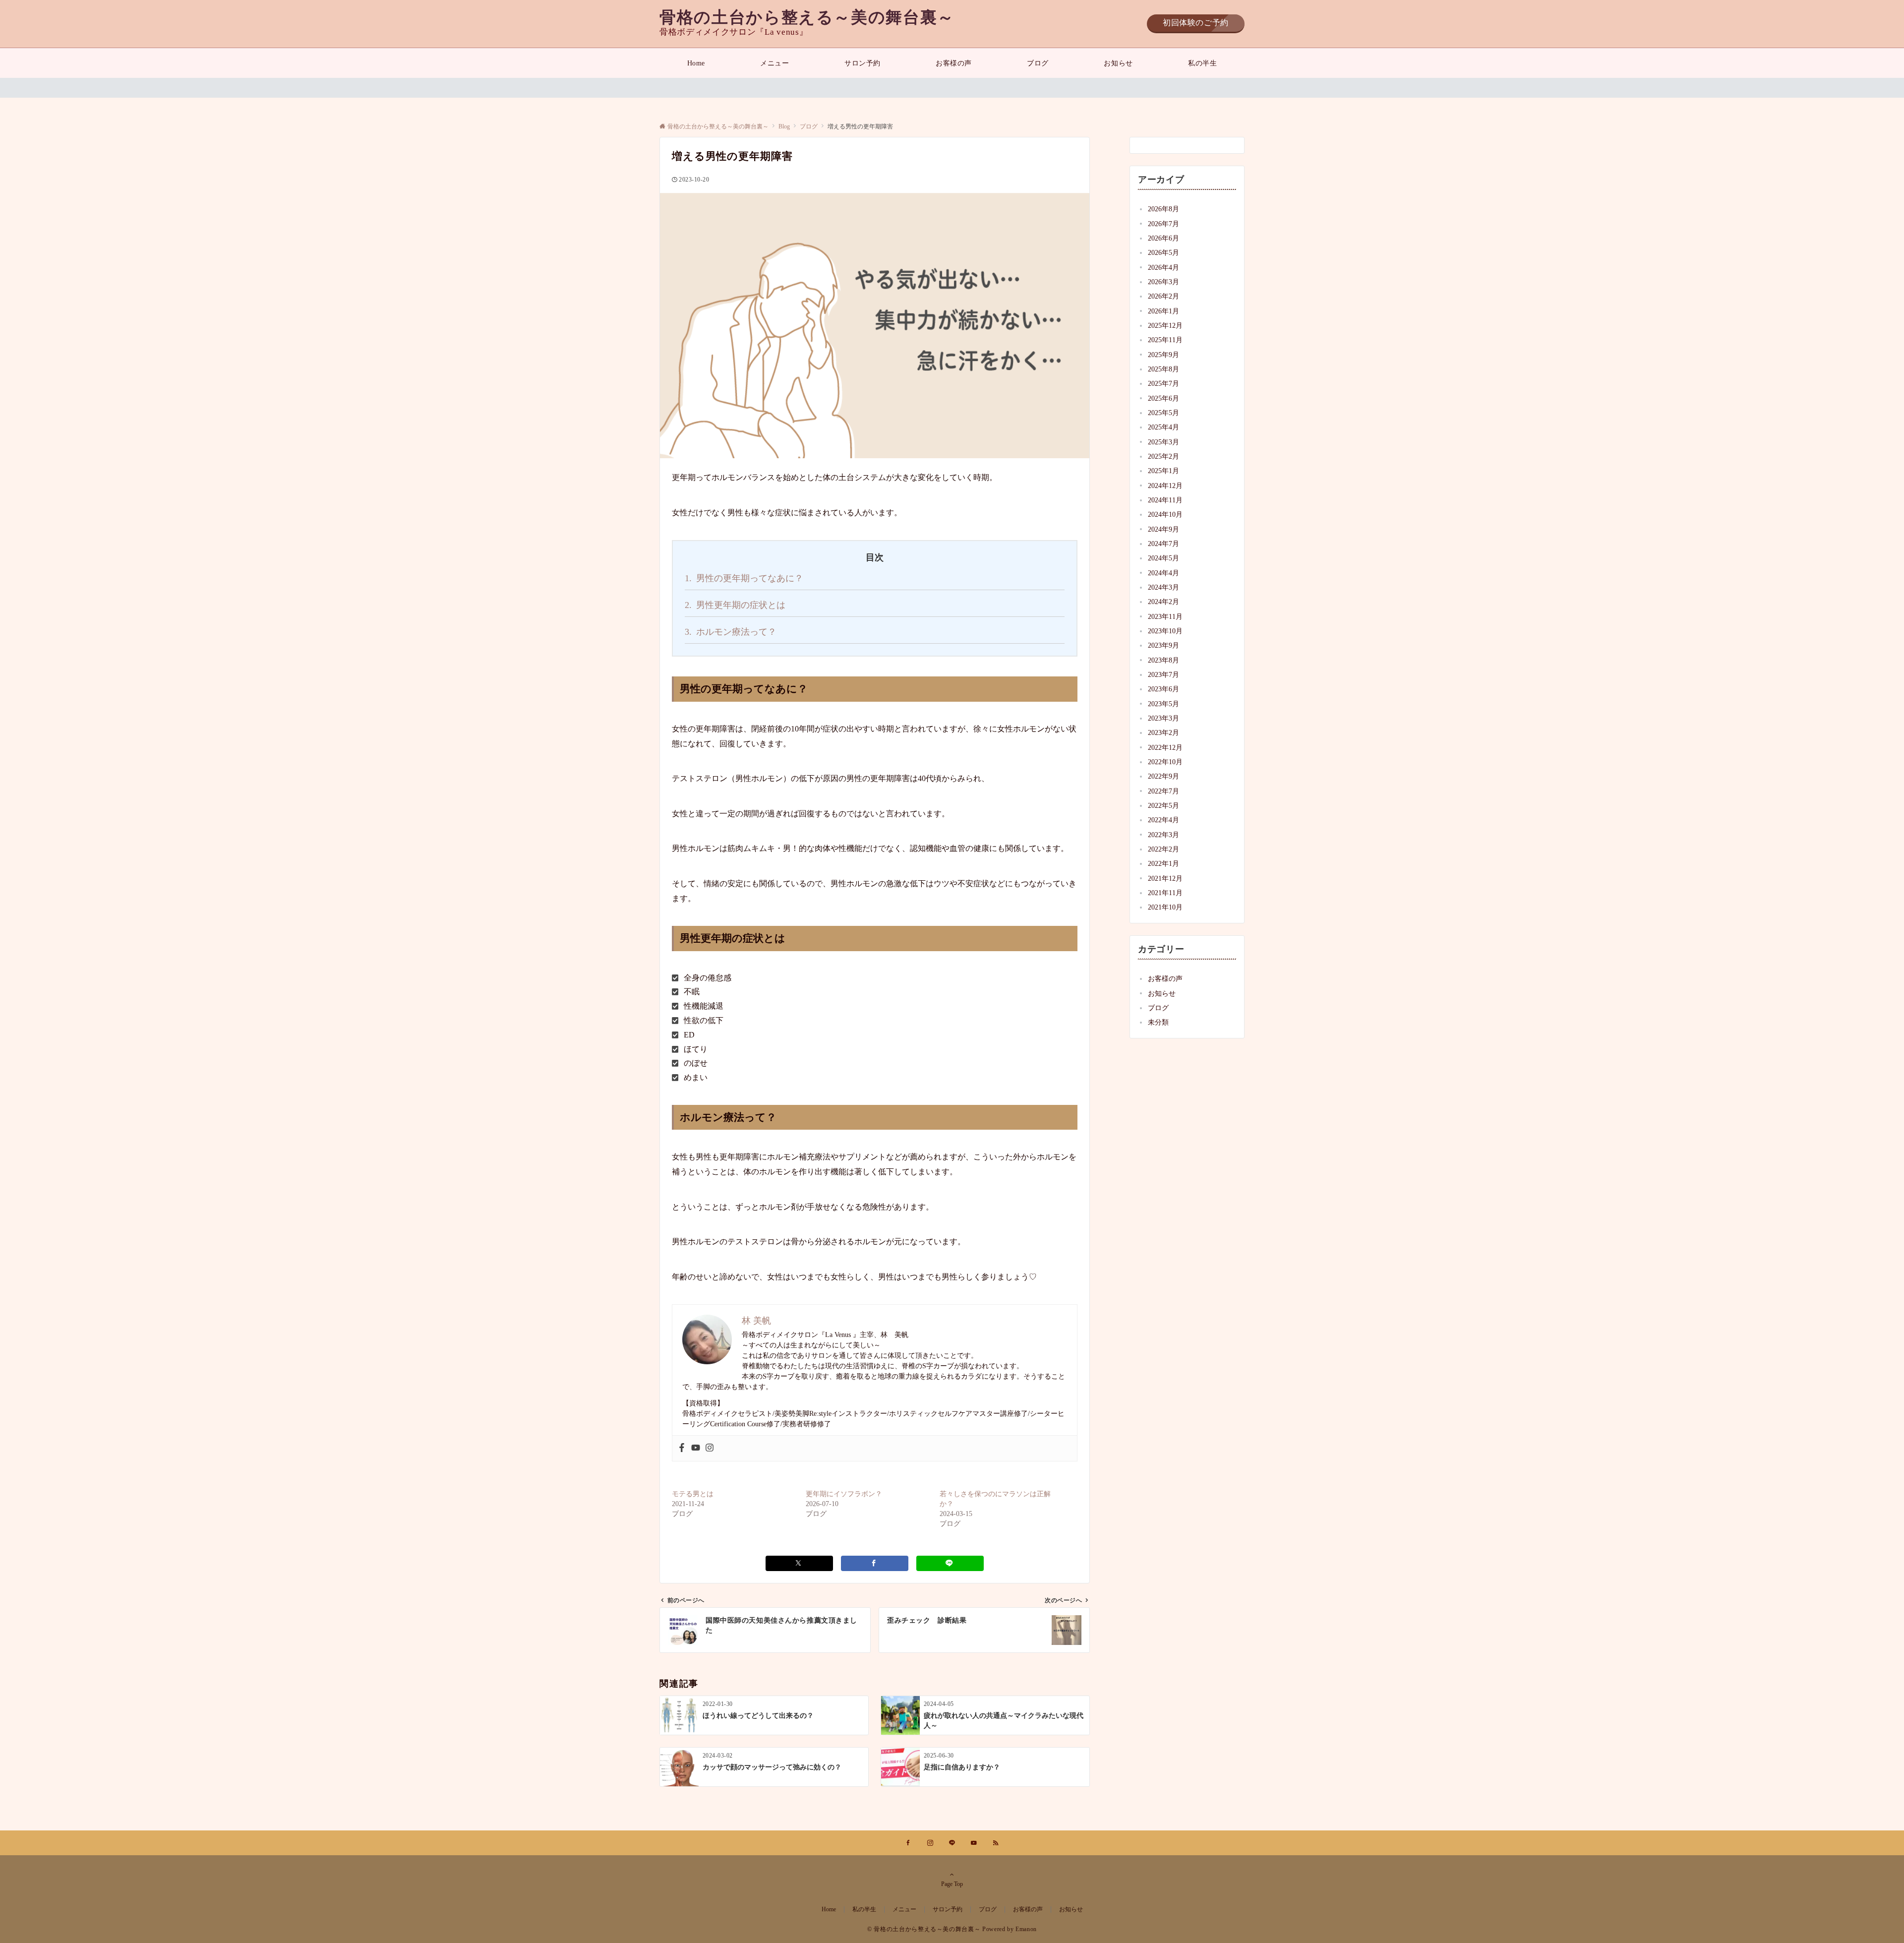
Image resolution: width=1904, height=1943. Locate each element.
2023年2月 (1163, 732)
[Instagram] (710, 1448)
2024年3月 (1163, 587)
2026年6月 (1163, 238)
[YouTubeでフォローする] (974, 1844)
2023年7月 (1163, 674)
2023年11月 (1165, 616)
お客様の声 (1165, 978)
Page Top (952, 1884)
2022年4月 (1163, 820)
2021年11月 (1165, 893)
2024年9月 (1163, 529)
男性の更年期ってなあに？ (744, 578)
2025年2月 (1163, 456)
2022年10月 (1165, 762)
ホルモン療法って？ (731, 632)
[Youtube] (696, 1448)
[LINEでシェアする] (950, 1563)
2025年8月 (1163, 369)
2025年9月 (1163, 355)
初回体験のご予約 (1196, 23)
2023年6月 (1163, 689)
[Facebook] (682, 1448)
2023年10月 (1165, 631)
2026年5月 (1163, 252)
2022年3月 (1163, 835)
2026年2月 (1163, 296)
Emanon (1026, 1929)
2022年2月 (1163, 849)
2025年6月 (1163, 398)
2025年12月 (1165, 325)
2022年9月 (1163, 776)
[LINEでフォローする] (952, 1844)
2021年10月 (1165, 907)
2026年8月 (1163, 209)
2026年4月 (1163, 267)
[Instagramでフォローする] (930, 1844)
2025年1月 (1163, 471)
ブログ (1158, 1008)
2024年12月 (1165, 486)
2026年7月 (1163, 224)
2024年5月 (1163, 558)
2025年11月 (1165, 340)
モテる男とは (693, 1494)
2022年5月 (1163, 805)
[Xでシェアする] (799, 1563)
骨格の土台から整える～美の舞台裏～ (807, 17)
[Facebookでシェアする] (875, 1563)
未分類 (1158, 1022)
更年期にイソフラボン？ (844, 1494)
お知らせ (1162, 993)
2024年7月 (1163, 544)
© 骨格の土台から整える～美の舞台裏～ (924, 1929)
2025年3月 (1163, 442)
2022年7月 (1163, 791)
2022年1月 (1163, 863)
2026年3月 (1163, 282)
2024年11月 (1165, 500)
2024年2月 (1163, 602)
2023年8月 (1163, 660)
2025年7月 (1163, 383)
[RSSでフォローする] (996, 1844)
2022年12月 (1165, 747)
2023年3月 (1163, 718)
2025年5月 (1163, 413)
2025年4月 (1163, 427)
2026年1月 (1163, 311)
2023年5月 (1163, 704)
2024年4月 (1163, 573)
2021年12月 (1165, 878)
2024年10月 (1165, 514)
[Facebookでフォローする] (908, 1844)
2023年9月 (1163, 645)
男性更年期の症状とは (735, 605)
